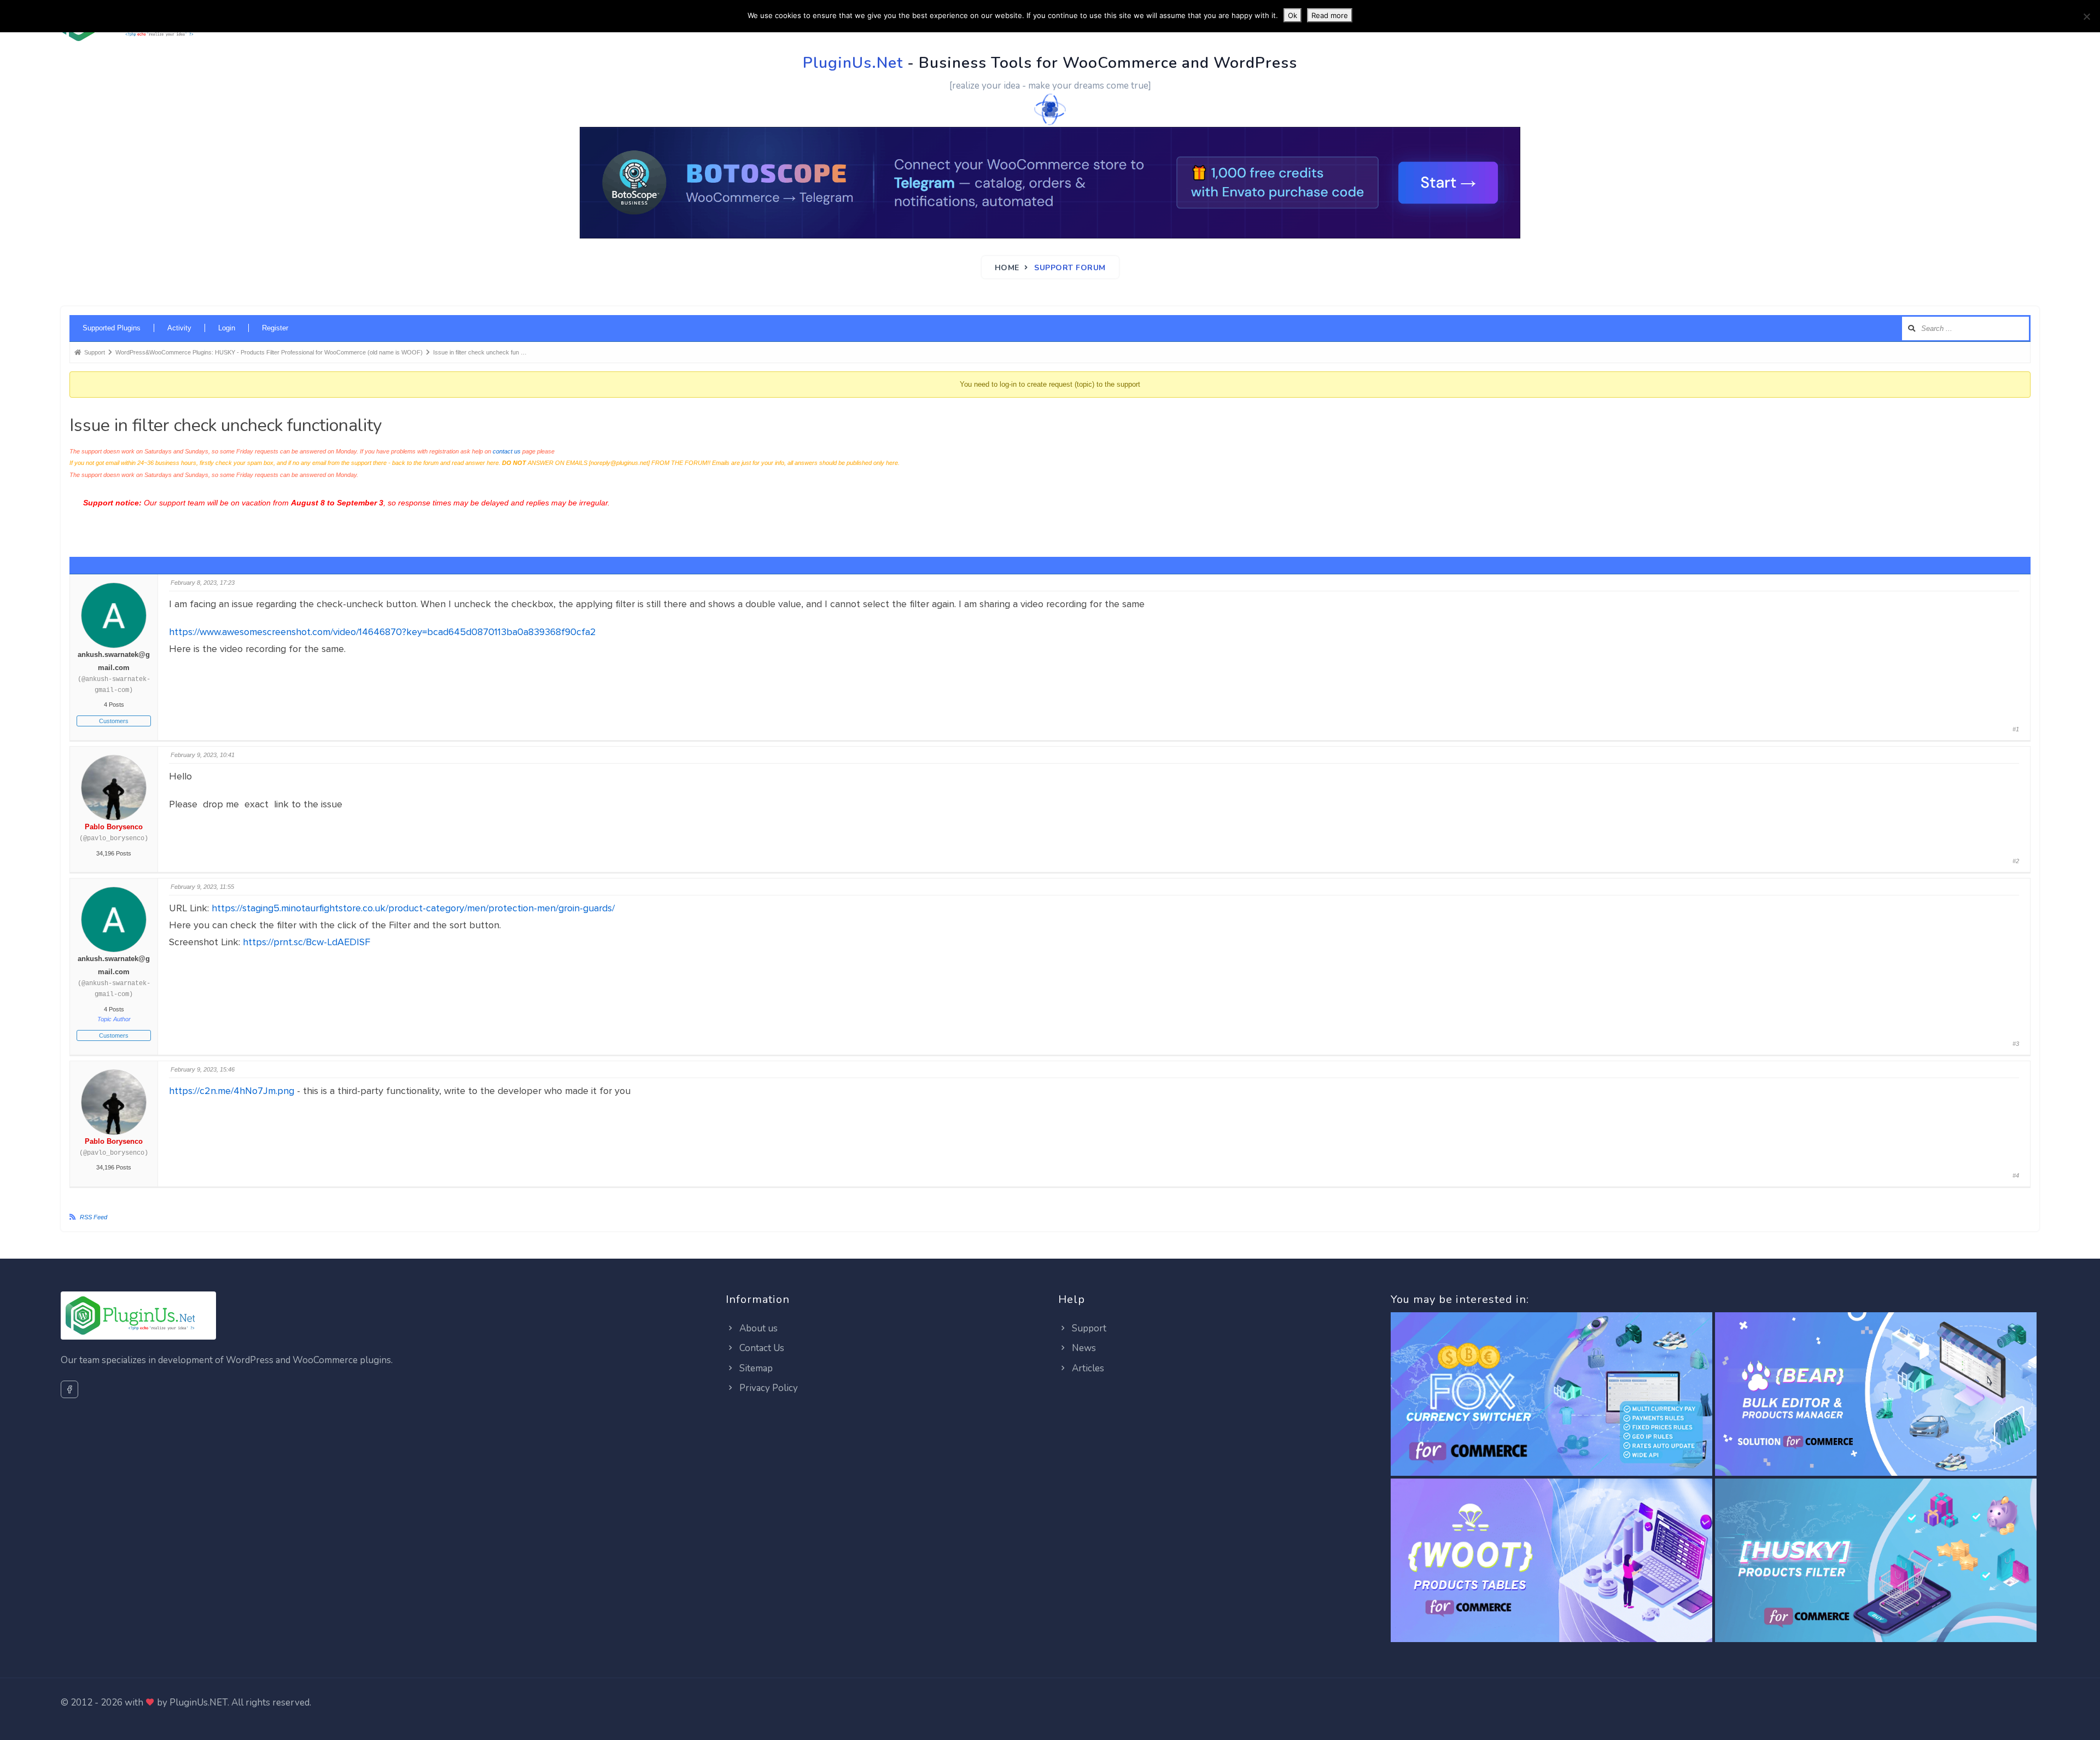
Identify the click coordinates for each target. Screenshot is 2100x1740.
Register (275, 328)
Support (1088, 1328)
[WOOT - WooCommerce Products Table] (1551, 1561)
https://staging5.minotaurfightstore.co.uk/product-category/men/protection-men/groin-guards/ (413, 908)
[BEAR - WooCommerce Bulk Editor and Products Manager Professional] (1876, 1395)
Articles (1087, 1368)
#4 (2016, 1175)
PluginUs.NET (199, 1703)
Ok (1293, 15)
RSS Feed (94, 1217)
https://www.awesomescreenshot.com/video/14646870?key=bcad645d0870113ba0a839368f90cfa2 (383, 632)
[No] (2086, 16)
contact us (507, 451)
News (1083, 1348)
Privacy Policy (768, 1388)
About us (757, 1328)
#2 (2016, 861)
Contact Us (761, 1348)
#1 (2016, 729)
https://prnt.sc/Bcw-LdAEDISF (307, 942)
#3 (2016, 1044)
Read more (1330, 15)
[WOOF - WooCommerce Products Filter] (1876, 1561)
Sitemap (755, 1368)
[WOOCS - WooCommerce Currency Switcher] (1551, 1395)
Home (1007, 268)
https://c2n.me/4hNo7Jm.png (232, 1091)
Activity (179, 328)
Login (227, 328)
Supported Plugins (112, 328)
